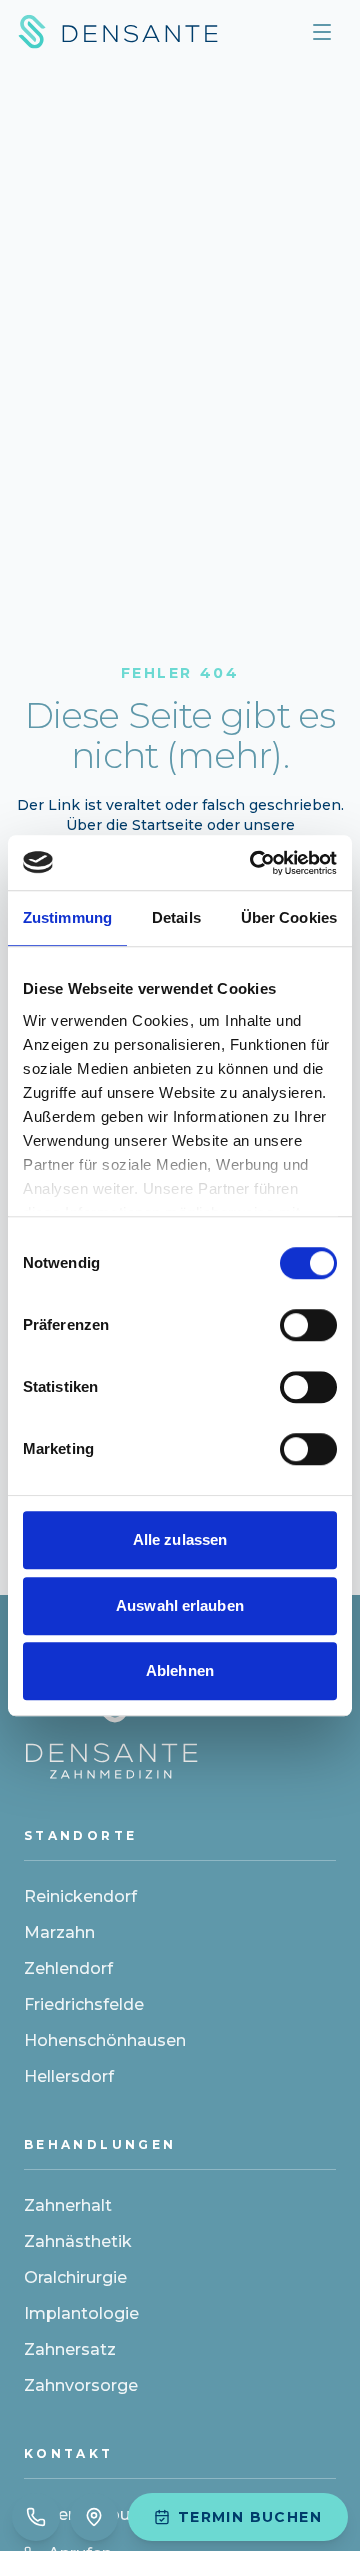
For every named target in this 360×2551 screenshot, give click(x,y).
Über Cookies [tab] (289, 917)
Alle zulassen (180, 1539)
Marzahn (59, 1932)
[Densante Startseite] (118, 32)
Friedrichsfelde (84, 2004)
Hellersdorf (69, 2076)
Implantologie (81, 2313)
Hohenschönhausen (105, 2040)
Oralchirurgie (75, 2277)
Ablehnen (180, 1670)
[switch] (308, 1325)
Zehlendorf (68, 1968)
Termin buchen (250, 2517)
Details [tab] (176, 917)
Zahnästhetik (78, 2241)
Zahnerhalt (68, 2205)
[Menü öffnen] (322, 32)
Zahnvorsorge (81, 2385)
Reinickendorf (80, 1896)
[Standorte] (94, 2517)
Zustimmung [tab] (67, 917)
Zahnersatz (70, 2349)
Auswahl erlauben (180, 1605)
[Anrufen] (36, 2517)
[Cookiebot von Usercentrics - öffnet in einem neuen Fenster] (254, 863)
